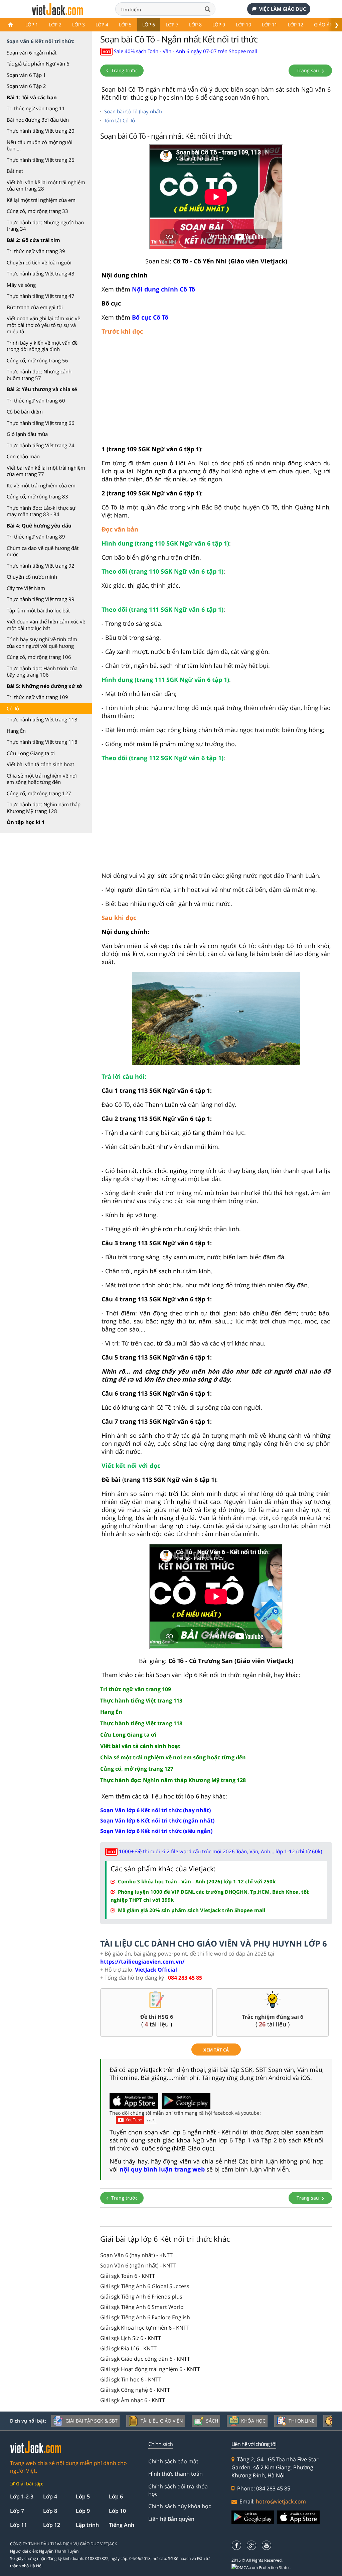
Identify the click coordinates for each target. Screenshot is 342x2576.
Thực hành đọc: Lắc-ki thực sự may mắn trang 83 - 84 (41, 511)
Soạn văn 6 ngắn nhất (32, 52)
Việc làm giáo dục (283, 9)
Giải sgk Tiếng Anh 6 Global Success (145, 2286)
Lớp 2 (55, 25)
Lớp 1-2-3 (22, 2496)
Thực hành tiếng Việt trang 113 (42, 719)
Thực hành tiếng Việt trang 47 (41, 296)
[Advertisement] (216, 393)
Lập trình (87, 2525)
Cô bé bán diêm (25, 412)
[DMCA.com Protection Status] (265, 2568)
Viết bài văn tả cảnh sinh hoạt (40, 764)
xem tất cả (216, 2050)
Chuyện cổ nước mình (32, 577)
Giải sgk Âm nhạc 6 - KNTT (133, 2400)
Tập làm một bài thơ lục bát (38, 610)
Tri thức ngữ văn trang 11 (36, 108)
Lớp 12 (296, 25)
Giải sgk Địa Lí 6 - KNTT (128, 2348)
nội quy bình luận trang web (162, 2169)
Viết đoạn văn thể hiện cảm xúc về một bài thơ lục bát (46, 625)
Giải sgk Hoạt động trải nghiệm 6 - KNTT (150, 2369)
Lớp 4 (102, 25)
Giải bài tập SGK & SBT (92, 2421)
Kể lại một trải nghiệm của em (41, 200)
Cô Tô (13, 708)
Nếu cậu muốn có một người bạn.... (40, 145)
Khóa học (253, 2421)
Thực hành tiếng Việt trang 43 (41, 273)
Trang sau (308, 70)
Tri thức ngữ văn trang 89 (36, 537)
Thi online (302, 2421)
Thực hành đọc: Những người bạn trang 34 (45, 226)
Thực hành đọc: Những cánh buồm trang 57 (39, 375)
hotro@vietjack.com (281, 2501)
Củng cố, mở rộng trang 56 (37, 360)
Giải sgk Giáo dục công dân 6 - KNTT (145, 2359)
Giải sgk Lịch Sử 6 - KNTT (131, 2338)
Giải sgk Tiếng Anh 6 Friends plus (141, 2297)
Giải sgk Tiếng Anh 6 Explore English (145, 2317)
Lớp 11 (270, 25)
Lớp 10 (243, 25)
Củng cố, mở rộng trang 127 (39, 793)
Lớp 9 (219, 25)
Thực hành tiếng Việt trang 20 (41, 131)
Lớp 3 (78, 25)
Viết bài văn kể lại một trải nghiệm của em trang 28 (46, 186)
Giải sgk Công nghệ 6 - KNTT (135, 2390)
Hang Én (16, 731)
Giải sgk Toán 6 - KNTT (128, 2276)
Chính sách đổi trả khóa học (178, 2490)
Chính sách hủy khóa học (180, 2506)
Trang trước (124, 70)
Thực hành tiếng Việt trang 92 (41, 566)
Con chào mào (23, 456)
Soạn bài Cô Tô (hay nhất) (133, 111)
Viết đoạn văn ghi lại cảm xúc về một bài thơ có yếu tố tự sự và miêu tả (43, 325)
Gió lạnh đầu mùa (27, 434)
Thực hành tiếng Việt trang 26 (41, 160)
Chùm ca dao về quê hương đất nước (43, 551)
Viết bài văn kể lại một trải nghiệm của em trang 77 (46, 471)
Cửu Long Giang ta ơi (31, 753)
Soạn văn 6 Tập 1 (26, 75)
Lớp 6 (149, 25)
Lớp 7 (172, 25)
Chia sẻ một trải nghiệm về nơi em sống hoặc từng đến (42, 779)
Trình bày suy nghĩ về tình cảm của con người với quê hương (42, 642)
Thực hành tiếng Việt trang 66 (41, 423)
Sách (212, 2421)
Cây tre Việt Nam (26, 588)
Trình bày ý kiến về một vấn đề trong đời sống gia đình (42, 346)
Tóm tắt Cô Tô (120, 120)
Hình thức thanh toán (176, 2474)
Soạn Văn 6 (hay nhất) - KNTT (136, 2255)
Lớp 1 (32, 25)
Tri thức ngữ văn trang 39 (36, 251)
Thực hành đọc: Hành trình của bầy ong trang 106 (42, 672)
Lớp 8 (195, 25)
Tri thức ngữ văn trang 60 (36, 400)
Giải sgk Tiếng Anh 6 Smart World (142, 2307)
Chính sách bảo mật (173, 2461)
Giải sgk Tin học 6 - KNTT (131, 2379)
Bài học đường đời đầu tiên (38, 120)
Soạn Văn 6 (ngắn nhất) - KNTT (138, 2265)
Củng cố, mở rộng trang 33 (37, 211)
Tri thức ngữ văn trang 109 (37, 697)
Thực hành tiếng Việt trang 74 (41, 445)
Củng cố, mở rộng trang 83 (37, 496)
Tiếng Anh (122, 2525)
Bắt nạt (15, 171)
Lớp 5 (125, 25)
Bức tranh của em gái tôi (35, 307)
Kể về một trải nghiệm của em (41, 485)
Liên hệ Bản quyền (171, 2519)
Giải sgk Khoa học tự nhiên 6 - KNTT (145, 2328)
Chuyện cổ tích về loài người (39, 262)
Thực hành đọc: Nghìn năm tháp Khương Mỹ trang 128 (44, 808)
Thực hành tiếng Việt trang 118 (42, 742)
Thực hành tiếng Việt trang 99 (41, 599)
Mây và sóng (21, 285)
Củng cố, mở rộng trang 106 (39, 657)
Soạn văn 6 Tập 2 (26, 86)
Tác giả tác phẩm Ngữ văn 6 (38, 64)
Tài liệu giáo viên (162, 2421)
